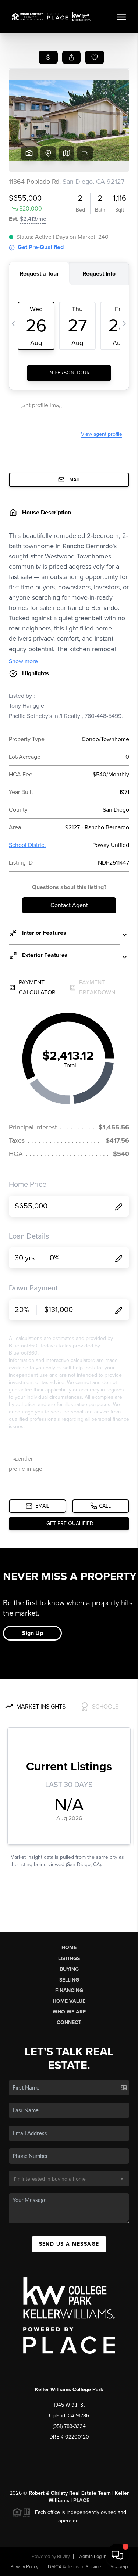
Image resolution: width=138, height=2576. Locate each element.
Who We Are (69, 2012)
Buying (69, 1969)
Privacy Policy (24, 2567)
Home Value (69, 2001)
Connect (69, 2022)
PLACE (81, 2500)
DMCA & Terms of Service (74, 2567)
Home (69, 1948)
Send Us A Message (69, 2244)
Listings (69, 1959)
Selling (69, 1980)
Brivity (63, 2557)
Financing (69, 1991)
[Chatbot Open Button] (117, 2555)
